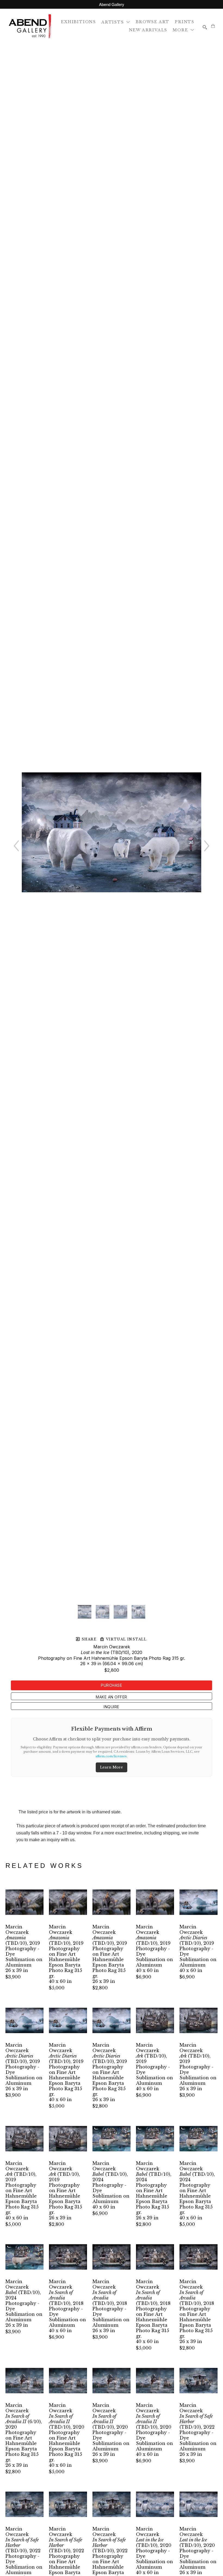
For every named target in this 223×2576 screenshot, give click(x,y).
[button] (116, 22)
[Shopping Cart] (213, 26)
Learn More (112, 1767)
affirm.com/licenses (111, 1756)
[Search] (205, 27)
